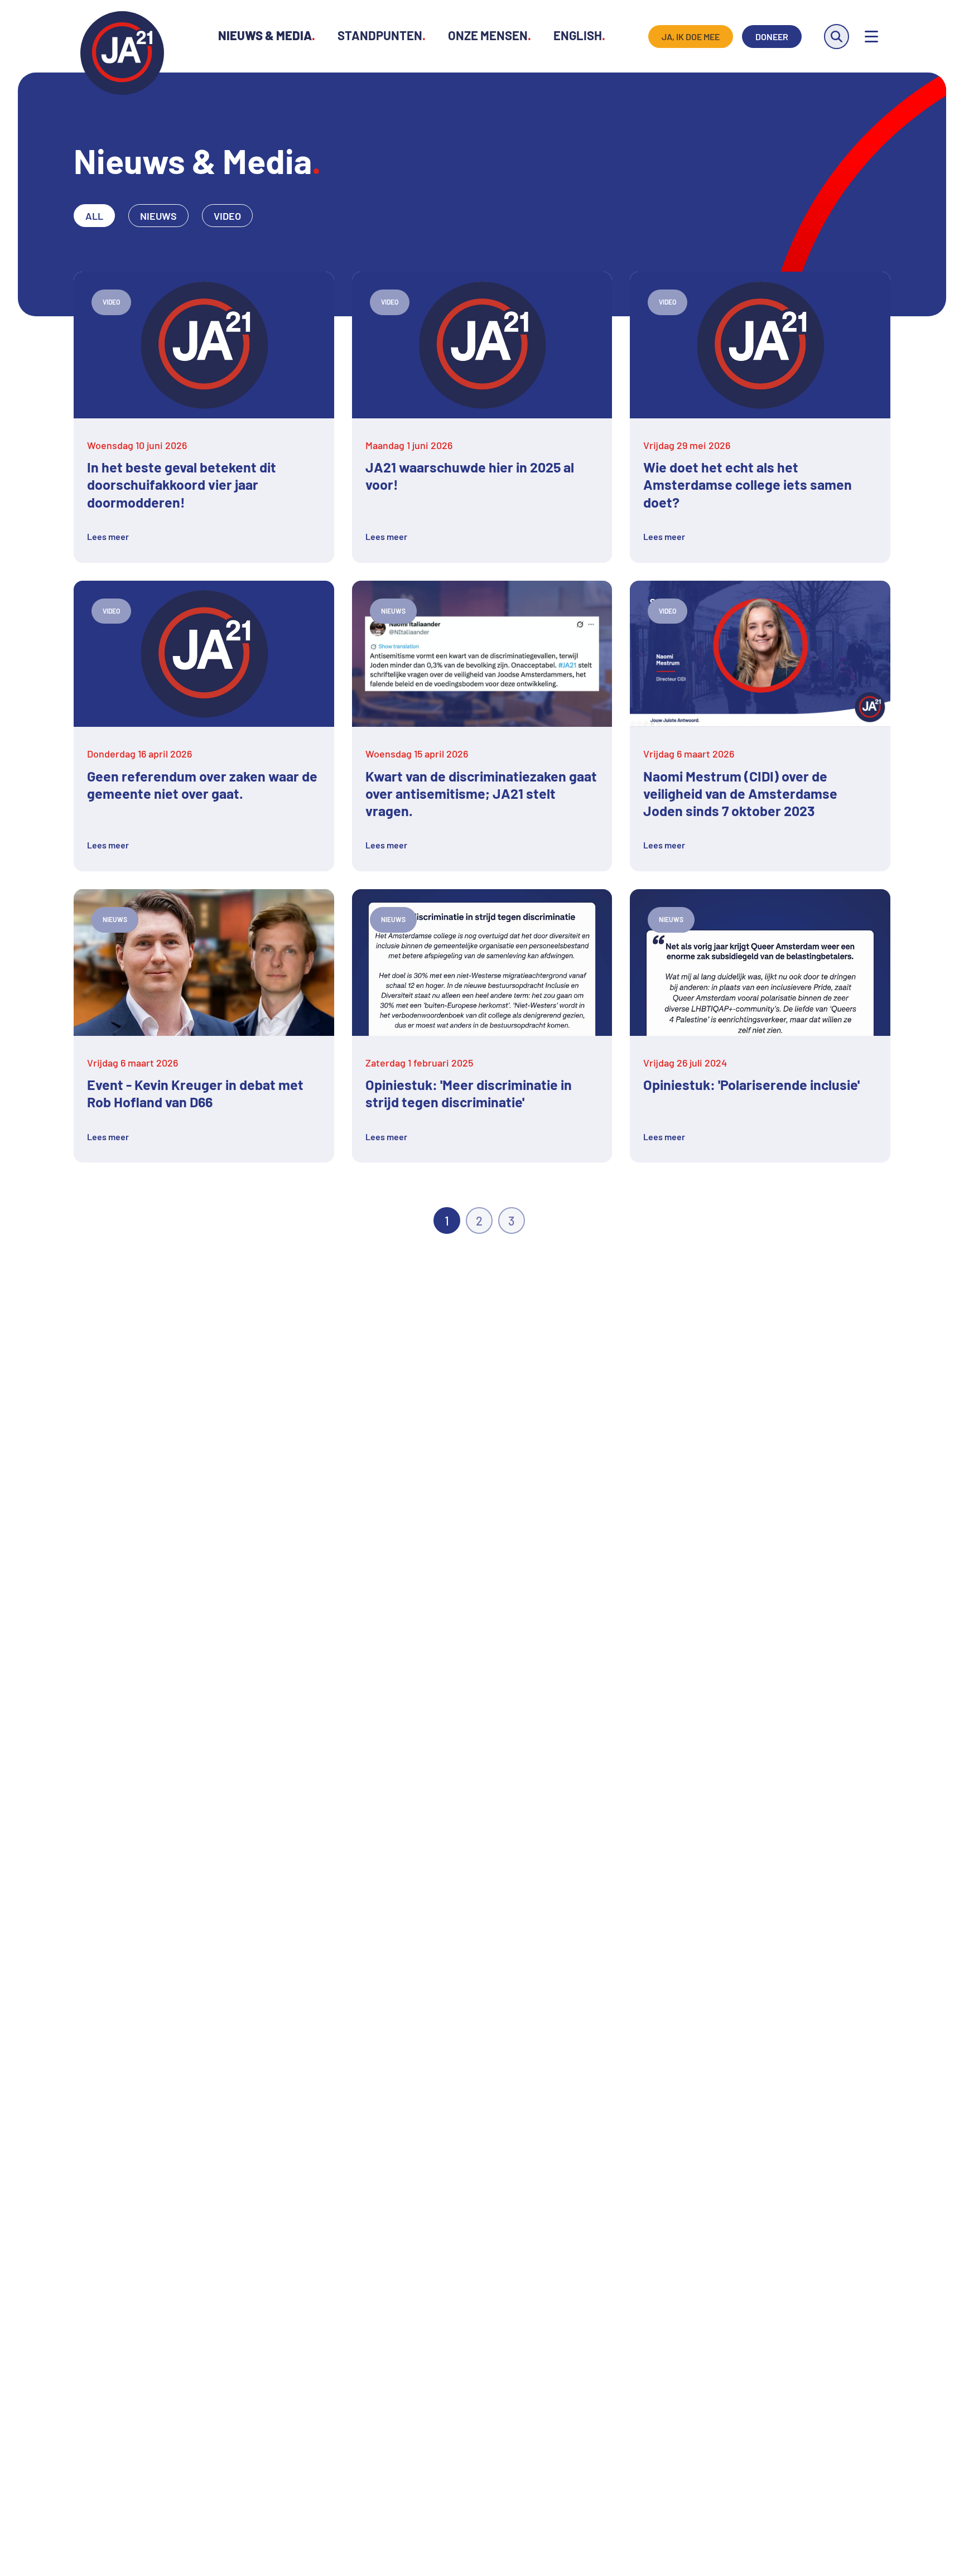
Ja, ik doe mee (691, 37)
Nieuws (158, 216)
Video (227, 216)
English (579, 35)
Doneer (772, 37)
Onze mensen (490, 35)
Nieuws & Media (267, 35)
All (94, 216)
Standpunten (382, 35)
